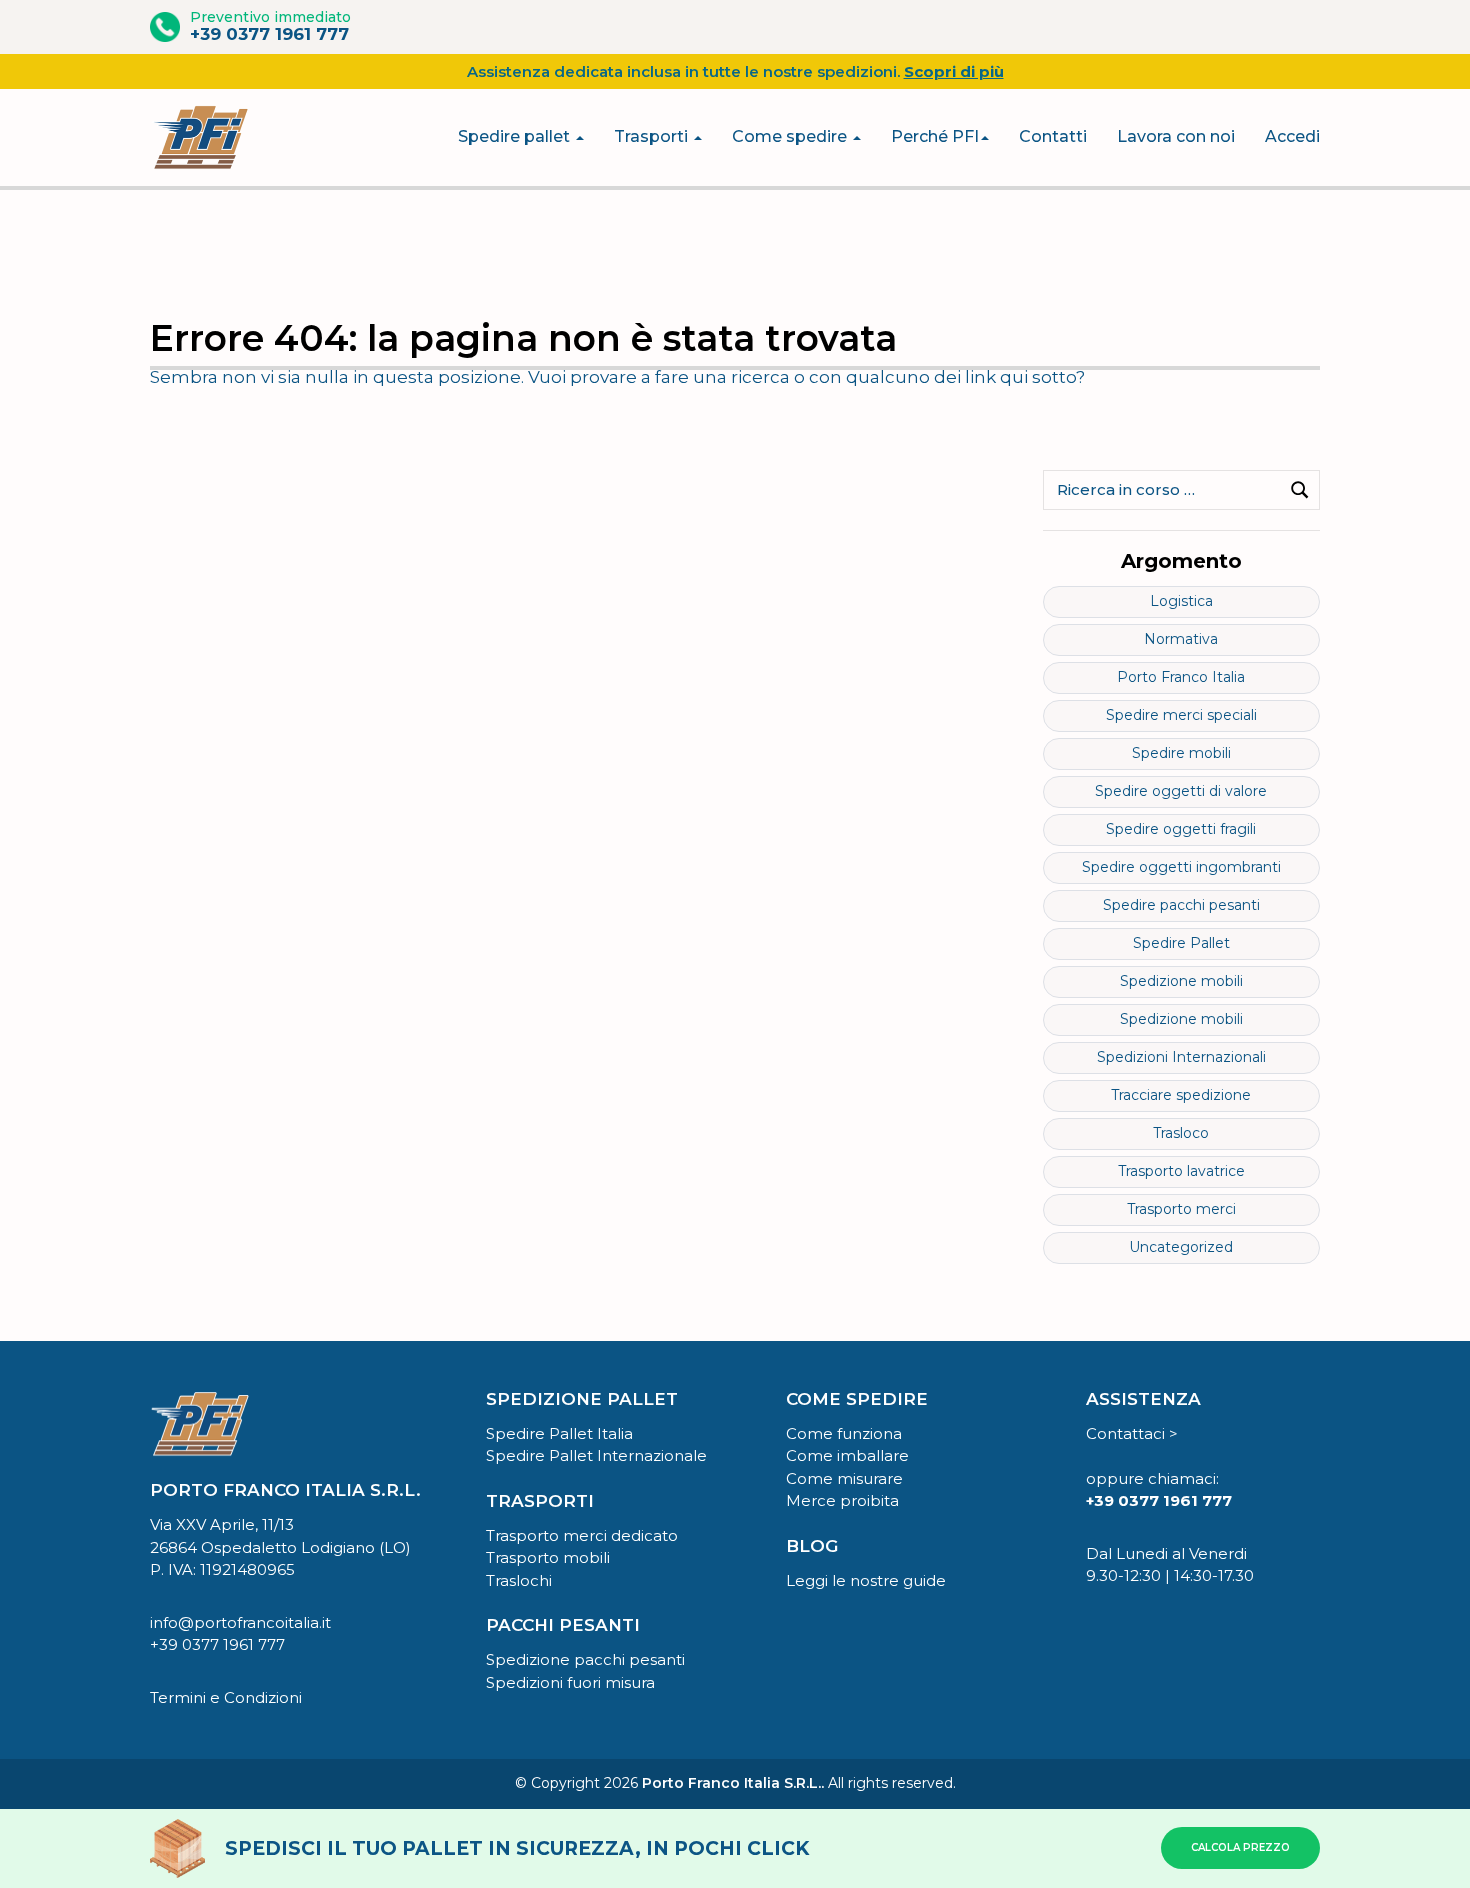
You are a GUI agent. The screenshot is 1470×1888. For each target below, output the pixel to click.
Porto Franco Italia (1181, 677)
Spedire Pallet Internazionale (596, 1455)
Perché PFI (935, 136)
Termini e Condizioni (226, 1697)
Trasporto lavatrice (1181, 1171)
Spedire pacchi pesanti (1181, 905)
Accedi (1292, 136)
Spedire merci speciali (1181, 715)
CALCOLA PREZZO (1240, 1847)
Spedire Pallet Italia (559, 1433)
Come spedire (791, 136)
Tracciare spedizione (1181, 1095)
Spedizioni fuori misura (570, 1682)
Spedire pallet (516, 136)
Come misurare (844, 1478)
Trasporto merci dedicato (582, 1535)
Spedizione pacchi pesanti (585, 1659)
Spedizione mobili (1181, 981)
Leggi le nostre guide (866, 1580)
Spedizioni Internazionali (1181, 1057)
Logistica (1181, 601)
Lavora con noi (1176, 136)
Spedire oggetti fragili (1181, 829)
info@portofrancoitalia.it (240, 1622)
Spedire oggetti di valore (1181, 791)
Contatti (1053, 136)
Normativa (1181, 639)
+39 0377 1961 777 (269, 34)
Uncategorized (1181, 1247)
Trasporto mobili (548, 1557)
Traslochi (519, 1580)
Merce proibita (842, 1500)
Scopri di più (954, 71)
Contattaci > (1132, 1433)
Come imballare (847, 1455)
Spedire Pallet (1181, 943)
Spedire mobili (1181, 753)
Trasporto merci (1181, 1209)
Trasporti (653, 136)
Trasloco (1181, 1133)
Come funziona (844, 1433)
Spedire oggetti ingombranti (1181, 867)
